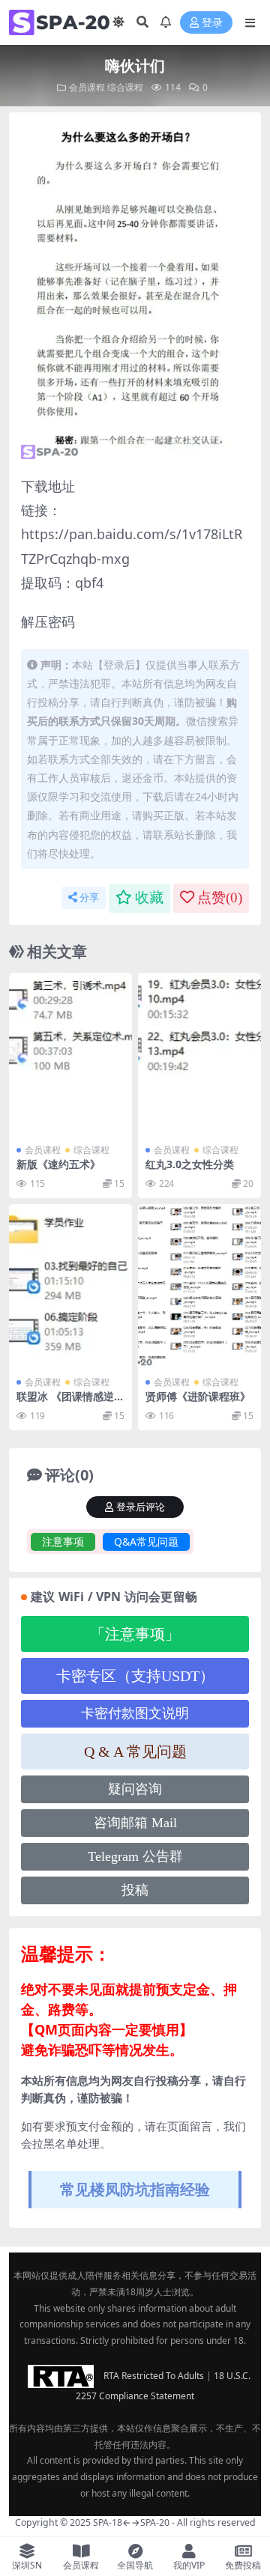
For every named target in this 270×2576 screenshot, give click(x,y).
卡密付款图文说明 (135, 1713)
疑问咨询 (135, 1789)
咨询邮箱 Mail (135, 1823)
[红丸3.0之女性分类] (199, 1055)
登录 (212, 23)
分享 (89, 897)
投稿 (135, 1890)
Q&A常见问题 (146, 1541)
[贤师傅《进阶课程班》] (199, 1286)
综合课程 (125, 87)
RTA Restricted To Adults (154, 2376)
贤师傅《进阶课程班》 (198, 1396)
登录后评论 (141, 1507)
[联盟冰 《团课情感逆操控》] (70, 1286)
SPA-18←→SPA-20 (131, 2522)
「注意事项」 (135, 1634)
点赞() (220, 897)
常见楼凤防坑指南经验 (135, 2189)
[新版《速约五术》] (70, 1055)
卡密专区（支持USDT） (135, 1676)
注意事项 (63, 1541)
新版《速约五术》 (58, 1164)
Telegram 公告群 (135, 1856)
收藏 (149, 897)
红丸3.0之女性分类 (190, 1164)
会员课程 (87, 87)
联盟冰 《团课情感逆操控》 (70, 1403)
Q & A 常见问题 (135, 1752)
